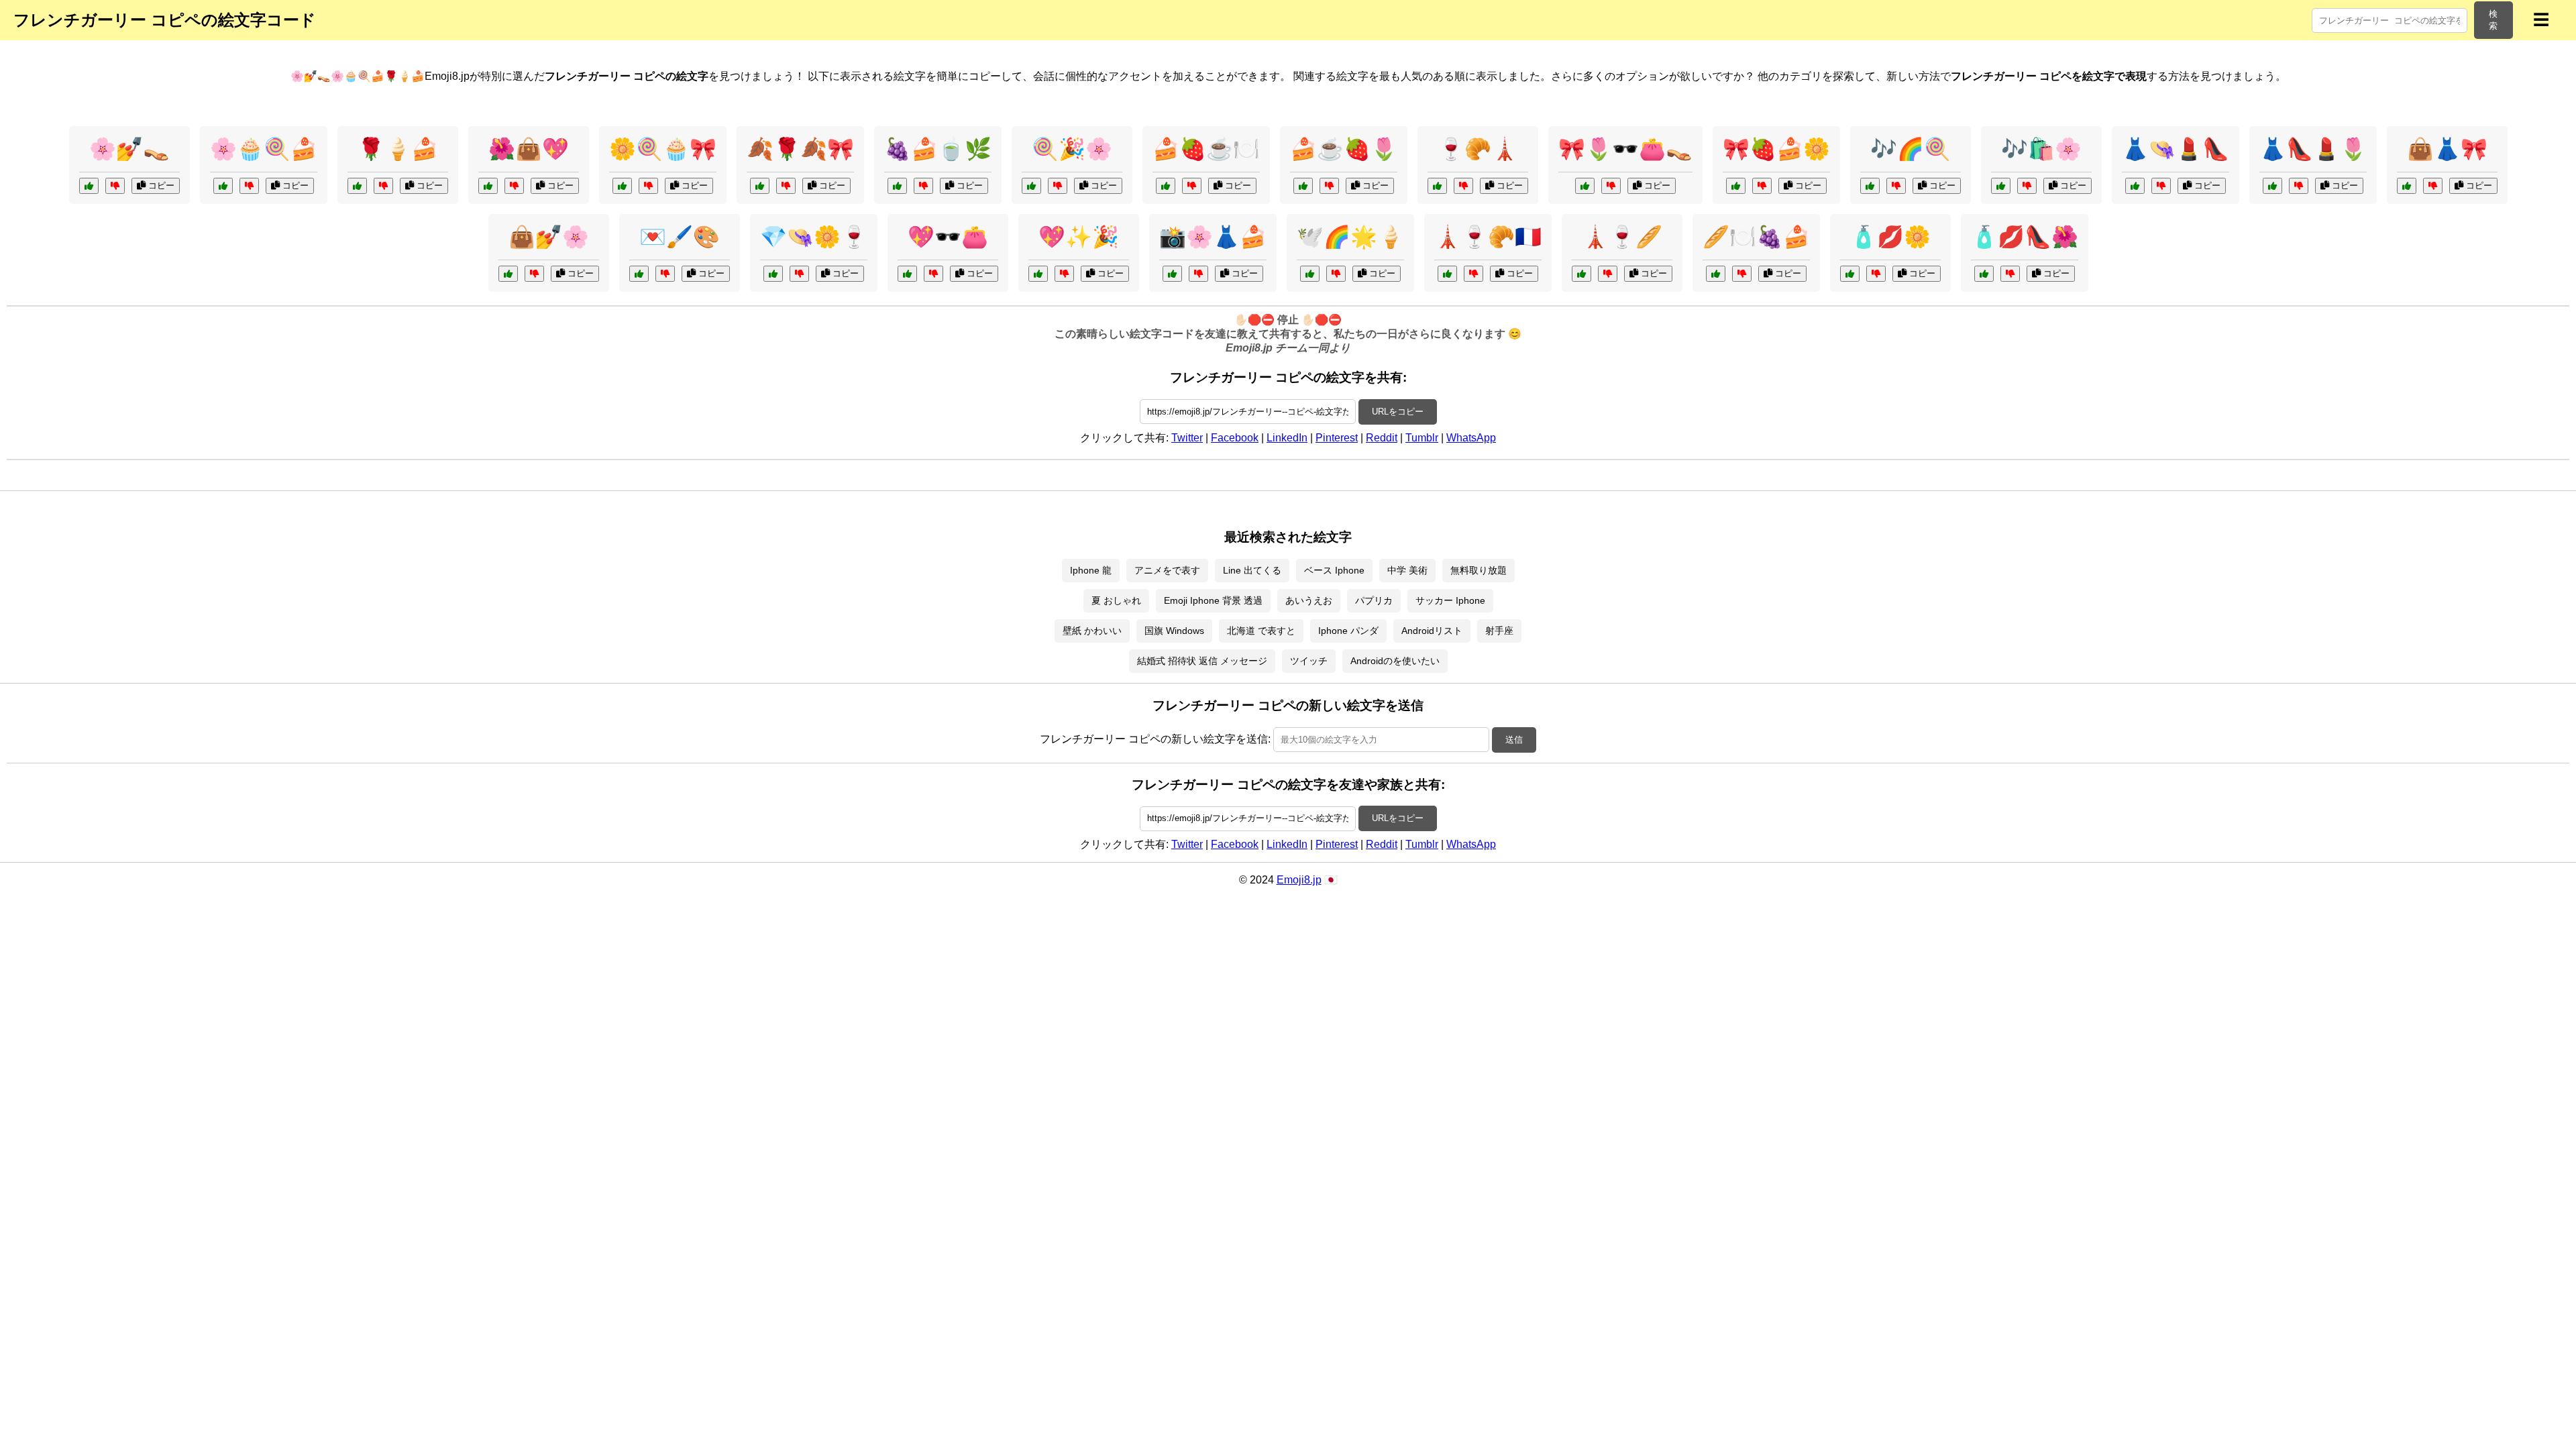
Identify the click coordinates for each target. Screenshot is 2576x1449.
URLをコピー (1398, 412)
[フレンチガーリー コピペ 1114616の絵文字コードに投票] (2407, 186)
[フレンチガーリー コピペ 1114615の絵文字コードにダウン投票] (1329, 186)
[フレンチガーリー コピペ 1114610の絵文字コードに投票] (1736, 186)
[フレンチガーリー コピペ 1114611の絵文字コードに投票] (1437, 186)
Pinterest (1337, 438)
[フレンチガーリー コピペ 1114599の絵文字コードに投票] (1984, 274)
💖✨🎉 (1079, 237)
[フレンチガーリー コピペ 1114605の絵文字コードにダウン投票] (799, 274)
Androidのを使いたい (1395, 661)
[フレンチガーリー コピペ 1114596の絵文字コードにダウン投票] (1473, 274)
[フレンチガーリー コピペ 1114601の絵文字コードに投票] (639, 274)
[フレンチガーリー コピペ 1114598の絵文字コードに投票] (1172, 274)
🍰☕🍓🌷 (1344, 149)
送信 (1514, 740)
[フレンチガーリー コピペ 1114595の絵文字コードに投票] (1038, 274)
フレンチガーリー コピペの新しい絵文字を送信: (1155, 739)
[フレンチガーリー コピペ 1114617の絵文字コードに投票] (357, 186)
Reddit (1382, 438)
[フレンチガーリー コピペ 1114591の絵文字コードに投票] (2135, 186)
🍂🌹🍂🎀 (800, 149)
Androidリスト (1432, 631)
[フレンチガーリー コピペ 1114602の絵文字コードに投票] (1310, 274)
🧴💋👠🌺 (2025, 237)
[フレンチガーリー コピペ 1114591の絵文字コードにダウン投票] (2161, 186)
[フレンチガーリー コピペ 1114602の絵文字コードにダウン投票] (1336, 274)
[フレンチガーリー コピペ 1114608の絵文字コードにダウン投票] (249, 186)
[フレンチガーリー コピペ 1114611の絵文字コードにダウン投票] (1463, 186)
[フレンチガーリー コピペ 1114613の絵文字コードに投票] (1031, 186)
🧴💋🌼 (1890, 237)
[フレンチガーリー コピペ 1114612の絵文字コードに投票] (907, 274)
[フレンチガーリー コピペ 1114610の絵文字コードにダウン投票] (1762, 186)
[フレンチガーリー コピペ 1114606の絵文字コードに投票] (1716, 274)
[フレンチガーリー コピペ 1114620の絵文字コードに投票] (89, 186)
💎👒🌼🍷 (814, 237)
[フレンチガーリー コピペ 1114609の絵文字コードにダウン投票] (2299, 186)
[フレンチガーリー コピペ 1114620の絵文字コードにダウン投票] (115, 186)
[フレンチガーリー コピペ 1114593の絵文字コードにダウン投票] (534, 274)
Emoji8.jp (1299, 880)
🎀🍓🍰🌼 (1776, 149)
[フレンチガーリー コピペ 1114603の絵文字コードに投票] (897, 186)
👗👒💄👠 (2176, 149)
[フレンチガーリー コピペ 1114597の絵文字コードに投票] (622, 186)
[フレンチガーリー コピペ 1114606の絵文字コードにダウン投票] (1742, 274)
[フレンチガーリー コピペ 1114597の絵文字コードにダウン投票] (648, 186)
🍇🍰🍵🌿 (938, 149)
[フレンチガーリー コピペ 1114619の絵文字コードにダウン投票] (1608, 274)
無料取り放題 (1479, 570)
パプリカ (1374, 600)
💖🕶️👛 (948, 237)
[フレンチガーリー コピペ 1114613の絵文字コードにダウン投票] (1058, 186)
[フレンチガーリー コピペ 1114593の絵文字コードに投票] (508, 274)
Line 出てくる (1252, 570)
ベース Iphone (1334, 570)
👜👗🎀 (2447, 149)
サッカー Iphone (1450, 600)
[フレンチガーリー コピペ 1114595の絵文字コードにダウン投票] (1064, 274)
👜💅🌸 (549, 237)
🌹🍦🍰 (398, 149)
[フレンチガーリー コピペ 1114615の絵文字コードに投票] (1303, 186)
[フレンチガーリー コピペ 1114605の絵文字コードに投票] (773, 274)
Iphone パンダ (1348, 631)
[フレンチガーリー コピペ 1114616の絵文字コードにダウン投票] (2433, 186)
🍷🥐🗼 (1478, 149)
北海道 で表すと (1261, 631)
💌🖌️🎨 (680, 237)
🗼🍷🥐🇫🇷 (1488, 237)
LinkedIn (1287, 438)
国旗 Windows (1174, 631)
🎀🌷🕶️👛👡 (1625, 149)
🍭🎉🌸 (1072, 149)
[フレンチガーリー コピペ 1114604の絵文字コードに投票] (2001, 186)
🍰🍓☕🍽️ (1206, 149)
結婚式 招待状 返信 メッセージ (1202, 661)
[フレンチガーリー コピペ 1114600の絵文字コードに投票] (760, 186)
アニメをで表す (1167, 570)
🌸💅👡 (129, 149)
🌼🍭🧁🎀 (663, 149)
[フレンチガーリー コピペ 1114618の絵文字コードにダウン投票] (1896, 186)
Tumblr (1422, 438)
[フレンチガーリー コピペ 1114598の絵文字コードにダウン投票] (1198, 274)
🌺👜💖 (529, 149)
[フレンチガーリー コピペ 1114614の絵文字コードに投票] (1850, 274)
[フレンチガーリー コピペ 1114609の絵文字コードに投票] (2272, 186)
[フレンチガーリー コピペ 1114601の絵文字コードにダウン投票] (665, 274)
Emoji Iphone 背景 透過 (1213, 600)
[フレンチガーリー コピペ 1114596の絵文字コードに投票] (1447, 274)
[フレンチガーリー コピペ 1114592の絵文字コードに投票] (1166, 186)
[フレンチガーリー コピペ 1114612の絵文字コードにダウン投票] (933, 274)
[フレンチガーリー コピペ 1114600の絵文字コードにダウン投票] (786, 186)
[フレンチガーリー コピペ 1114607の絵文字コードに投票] (488, 186)
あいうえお (1309, 600)
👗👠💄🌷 (2313, 149)
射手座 (1499, 631)
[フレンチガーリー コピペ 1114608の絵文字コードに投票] (223, 186)
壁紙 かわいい (1092, 631)
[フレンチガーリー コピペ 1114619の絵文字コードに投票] (1581, 274)
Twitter (1187, 438)
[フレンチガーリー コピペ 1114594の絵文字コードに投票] (1585, 186)
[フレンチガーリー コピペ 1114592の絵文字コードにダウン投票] (1192, 186)
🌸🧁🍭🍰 (264, 149)
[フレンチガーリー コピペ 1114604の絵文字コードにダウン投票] (2027, 186)
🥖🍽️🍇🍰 (1756, 237)
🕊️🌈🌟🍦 (1350, 237)
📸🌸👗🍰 (1213, 237)
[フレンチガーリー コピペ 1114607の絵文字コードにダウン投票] (514, 186)
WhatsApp (1471, 438)
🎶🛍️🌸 (2041, 149)
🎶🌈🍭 (1911, 149)
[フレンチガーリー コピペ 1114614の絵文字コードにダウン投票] (1876, 274)
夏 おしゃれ (1116, 600)
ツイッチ (1309, 661)
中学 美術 (1407, 570)
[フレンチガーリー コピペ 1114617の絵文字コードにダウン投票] (383, 186)
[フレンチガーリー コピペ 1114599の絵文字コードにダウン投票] (2010, 274)
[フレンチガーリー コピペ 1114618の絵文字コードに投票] (1870, 186)
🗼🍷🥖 (1622, 237)
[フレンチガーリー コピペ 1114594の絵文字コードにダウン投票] (1611, 186)
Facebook (1235, 438)
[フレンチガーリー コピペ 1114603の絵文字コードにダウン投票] (923, 186)
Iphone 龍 (1091, 570)
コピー (160, 185)
